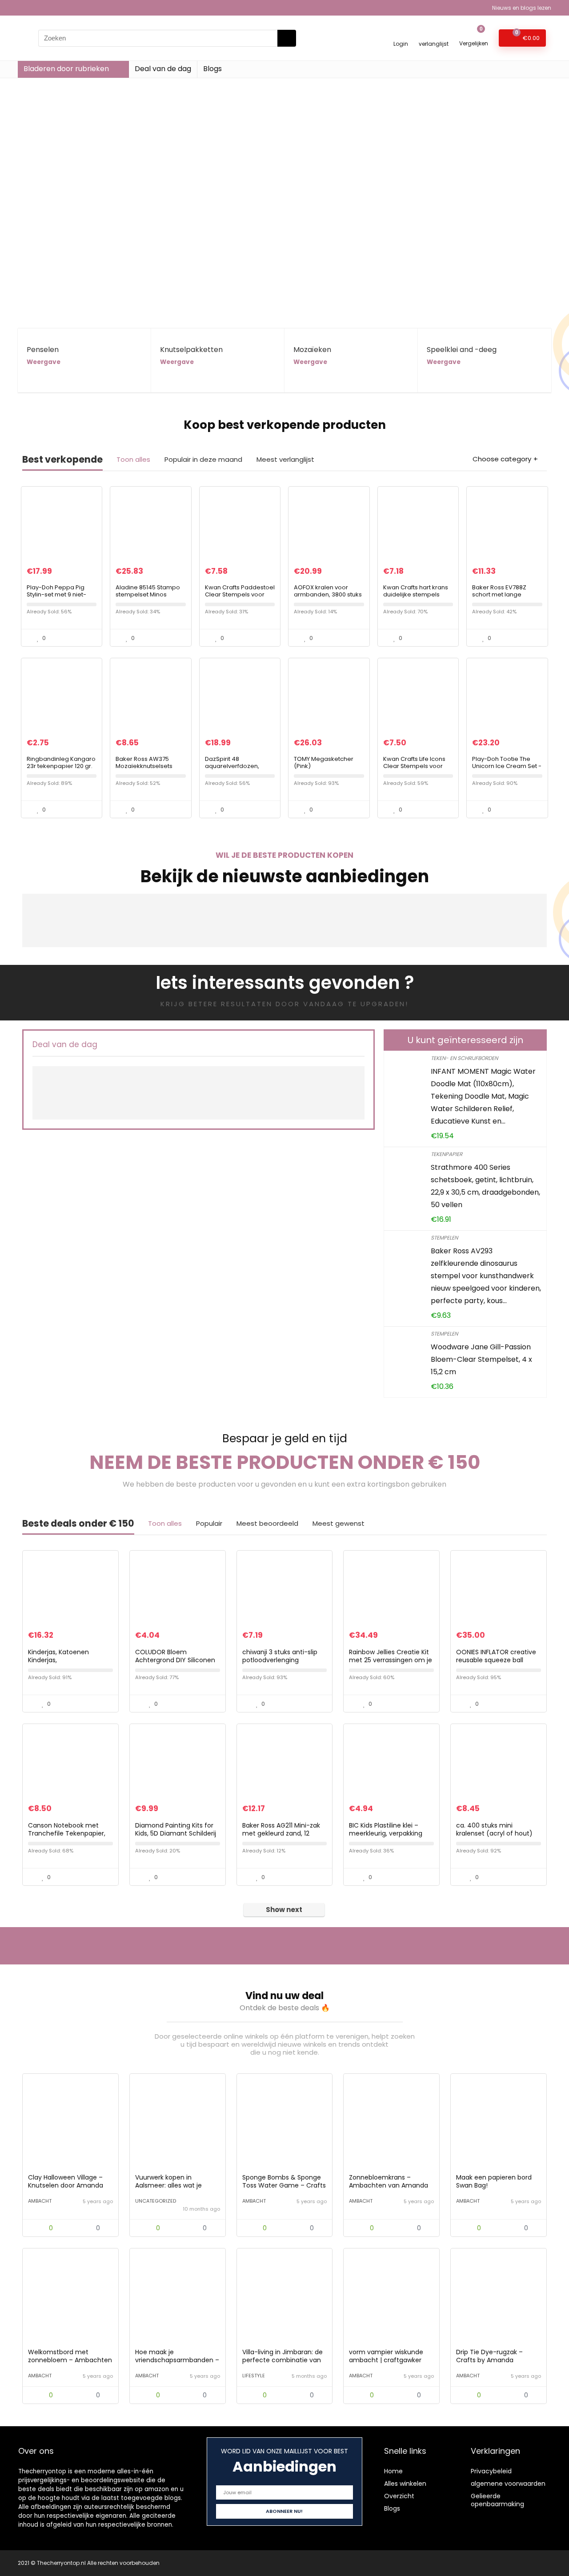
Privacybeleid (491, 2471)
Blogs (212, 69)
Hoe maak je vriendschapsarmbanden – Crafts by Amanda (177, 2360)
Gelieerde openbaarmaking (497, 2500)
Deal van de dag (163, 69)
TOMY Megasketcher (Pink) (324, 762)
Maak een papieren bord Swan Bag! (494, 2181)
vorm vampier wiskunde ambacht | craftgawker (386, 2356)
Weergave (44, 362)
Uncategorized (156, 2201)
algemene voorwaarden (508, 2484)
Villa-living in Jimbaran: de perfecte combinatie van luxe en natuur (282, 2360)
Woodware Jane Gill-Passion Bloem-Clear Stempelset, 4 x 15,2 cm (481, 1359)
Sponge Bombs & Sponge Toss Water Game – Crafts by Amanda (284, 2185)
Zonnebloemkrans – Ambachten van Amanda (389, 2181)
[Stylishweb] (108, 2158)
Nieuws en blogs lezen (522, 8)
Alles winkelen (405, 2484)
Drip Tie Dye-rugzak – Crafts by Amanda (489, 2356)
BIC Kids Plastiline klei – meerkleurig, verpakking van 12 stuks (386, 1833)
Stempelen (444, 1238)
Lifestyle (254, 2376)
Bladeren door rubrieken (66, 69)
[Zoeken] (287, 38)
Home (393, 2471)
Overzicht (399, 2496)
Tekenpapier (447, 1154)
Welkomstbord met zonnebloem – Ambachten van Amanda (70, 2360)
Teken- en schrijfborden (464, 1058)
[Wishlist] (434, 34)
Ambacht (40, 2201)
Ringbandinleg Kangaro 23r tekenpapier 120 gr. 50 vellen (61, 766)
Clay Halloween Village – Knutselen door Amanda (66, 2181)
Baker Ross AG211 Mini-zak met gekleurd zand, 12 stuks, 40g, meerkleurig (281, 1833)
